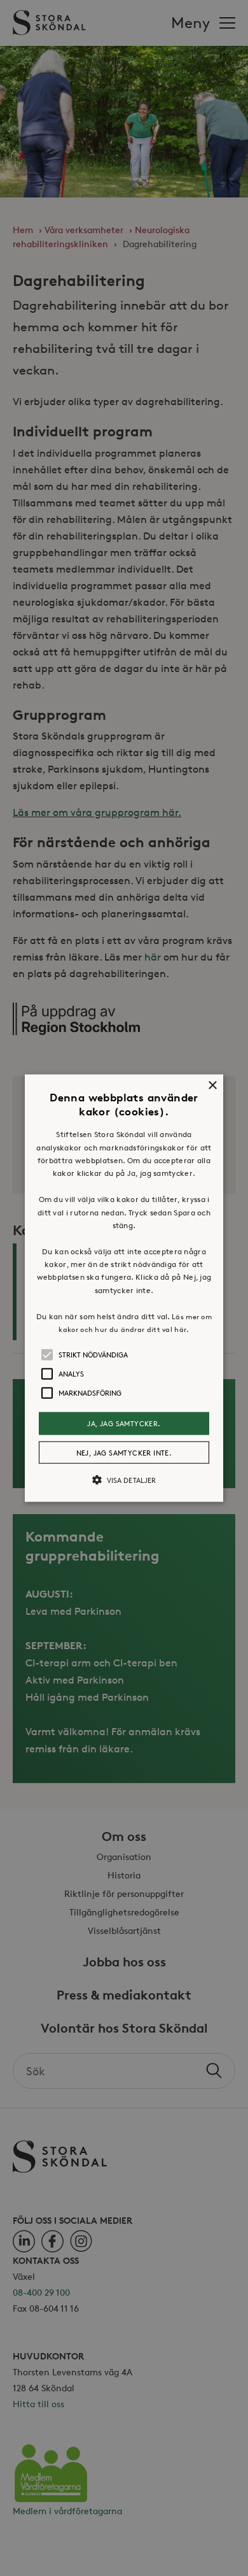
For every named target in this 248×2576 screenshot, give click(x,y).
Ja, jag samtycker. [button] (124, 1423)
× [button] (212, 1086)
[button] (124, 1288)
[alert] (124, 1288)
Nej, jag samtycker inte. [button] (124, 1452)
